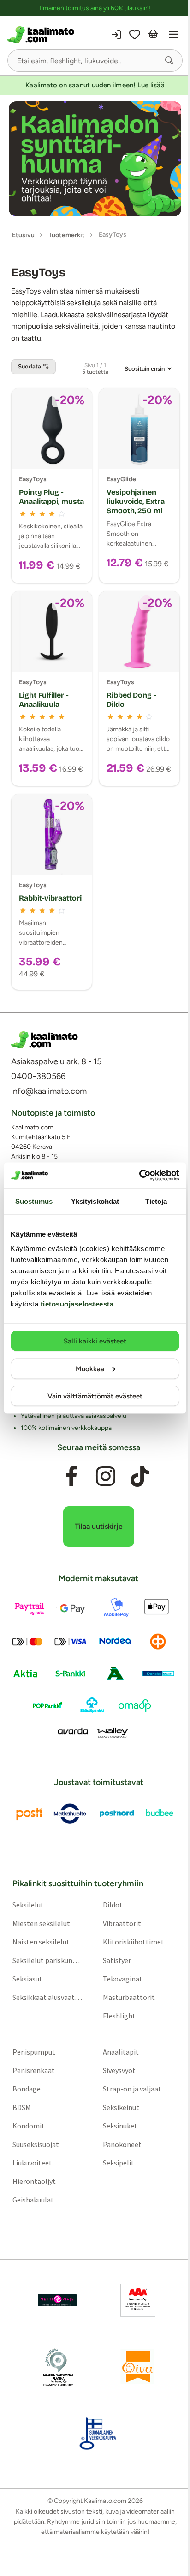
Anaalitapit (121, 2052)
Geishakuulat (33, 2200)
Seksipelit (119, 2163)
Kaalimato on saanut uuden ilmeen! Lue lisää (95, 85)
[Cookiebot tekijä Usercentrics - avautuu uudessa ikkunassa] (139, 1176)
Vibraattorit (122, 1923)
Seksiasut (27, 1979)
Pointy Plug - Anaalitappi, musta (51, 497)
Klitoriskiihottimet (134, 1942)
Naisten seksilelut (41, 1942)
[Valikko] (173, 35)
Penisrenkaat (34, 2070)
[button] (169, 61)
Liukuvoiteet (32, 2163)
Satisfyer (117, 1960)
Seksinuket (120, 2126)
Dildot (113, 1905)
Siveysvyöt (119, 2070)
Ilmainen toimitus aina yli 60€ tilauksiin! (95, 8)
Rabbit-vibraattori (50, 898)
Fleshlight (119, 2016)
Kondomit (29, 2126)
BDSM (22, 2107)
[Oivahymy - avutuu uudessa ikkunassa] (138, 2367)
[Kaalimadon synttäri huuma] (95, 159)
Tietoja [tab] (156, 1201)
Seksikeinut (121, 2107)
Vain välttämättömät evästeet (95, 1396)
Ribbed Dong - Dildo (131, 700)
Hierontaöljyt (34, 2181)
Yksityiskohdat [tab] (95, 1201)
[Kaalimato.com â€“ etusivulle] (45, 1040)
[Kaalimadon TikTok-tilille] (140, 1476)
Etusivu (23, 235)
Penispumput (34, 2052)
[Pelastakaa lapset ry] (57, 2300)
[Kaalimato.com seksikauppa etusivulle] (50, 35)
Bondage (27, 2089)
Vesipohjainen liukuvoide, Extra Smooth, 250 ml (136, 501)
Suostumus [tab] (34, 1201)
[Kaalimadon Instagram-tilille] (106, 1476)
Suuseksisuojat (36, 2144)
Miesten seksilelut (41, 1923)
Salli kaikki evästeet (95, 1341)
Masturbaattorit (129, 1997)
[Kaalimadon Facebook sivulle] (71, 1476)
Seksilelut (28, 1905)
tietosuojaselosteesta (77, 1304)
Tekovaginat (123, 1979)
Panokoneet (122, 2144)
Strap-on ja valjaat (132, 2089)
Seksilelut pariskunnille (48, 1960)
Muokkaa (90, 1368)
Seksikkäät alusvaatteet (48, 1997)
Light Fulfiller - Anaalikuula (44, 700)
